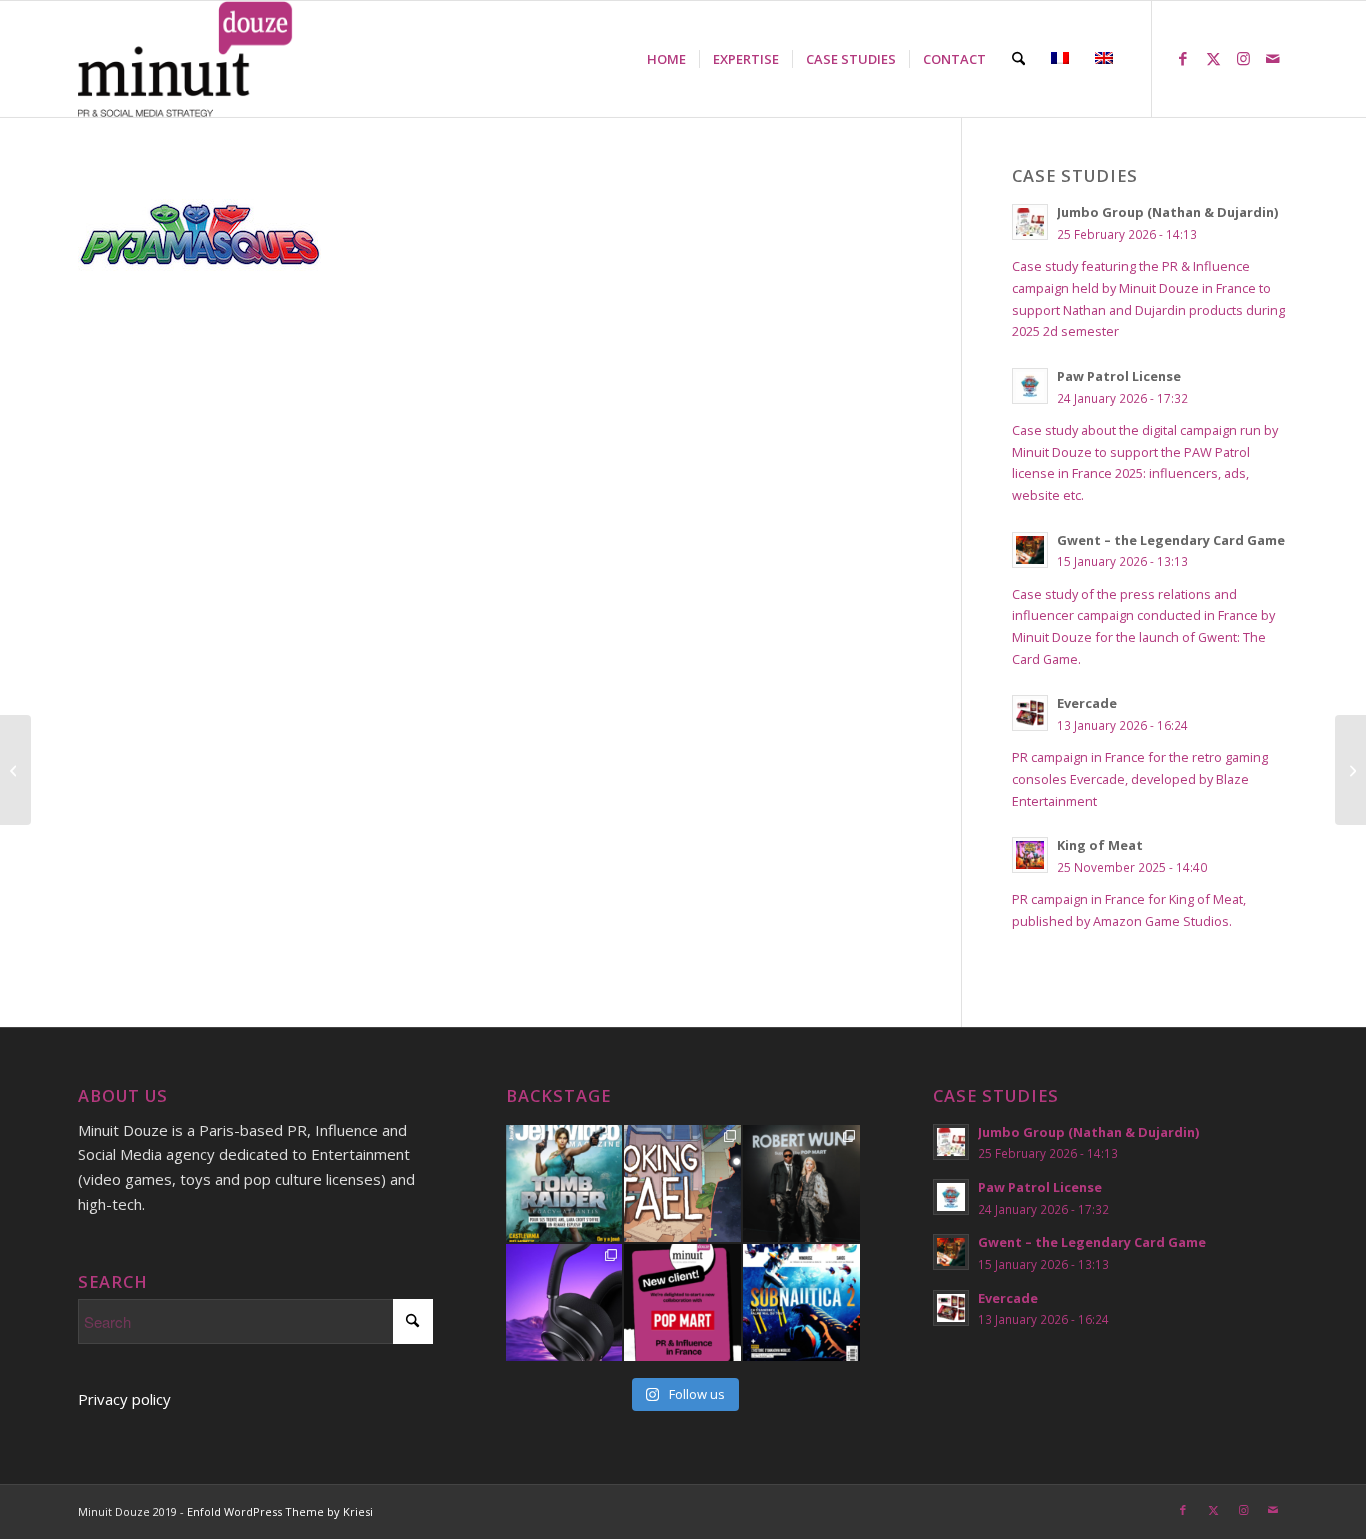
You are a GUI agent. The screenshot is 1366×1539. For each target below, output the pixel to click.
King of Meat (1100, 845)
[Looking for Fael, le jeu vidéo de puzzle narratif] (682, 1183)
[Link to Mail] (1273, 58)
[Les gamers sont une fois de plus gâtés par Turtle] (564, 1302)
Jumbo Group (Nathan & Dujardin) (1167, 212)
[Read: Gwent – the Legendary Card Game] (1030, 550)
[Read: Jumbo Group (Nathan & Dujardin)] (1030, 222)
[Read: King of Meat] (1030, 855)
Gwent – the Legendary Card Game (1171, 540)
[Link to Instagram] (1243, 58)
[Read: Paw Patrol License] (1030, 386)
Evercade (1087, 703)
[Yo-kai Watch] (1350, 770)
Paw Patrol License (1119, 376)
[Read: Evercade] (1030, 713)
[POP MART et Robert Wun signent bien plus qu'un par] (801, 1183)
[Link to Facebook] (1183, 58)
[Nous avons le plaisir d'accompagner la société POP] (682, 1302)
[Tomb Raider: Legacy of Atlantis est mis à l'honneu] (564, 1183)
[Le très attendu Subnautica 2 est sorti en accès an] (801, 1302)
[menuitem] (666, 59)
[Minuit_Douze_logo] (185, 59)
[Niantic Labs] (15, 770)
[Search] (1018, 59)
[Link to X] (1213, 58)
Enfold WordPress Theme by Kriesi (280, 1511)
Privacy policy (124, 1399)
